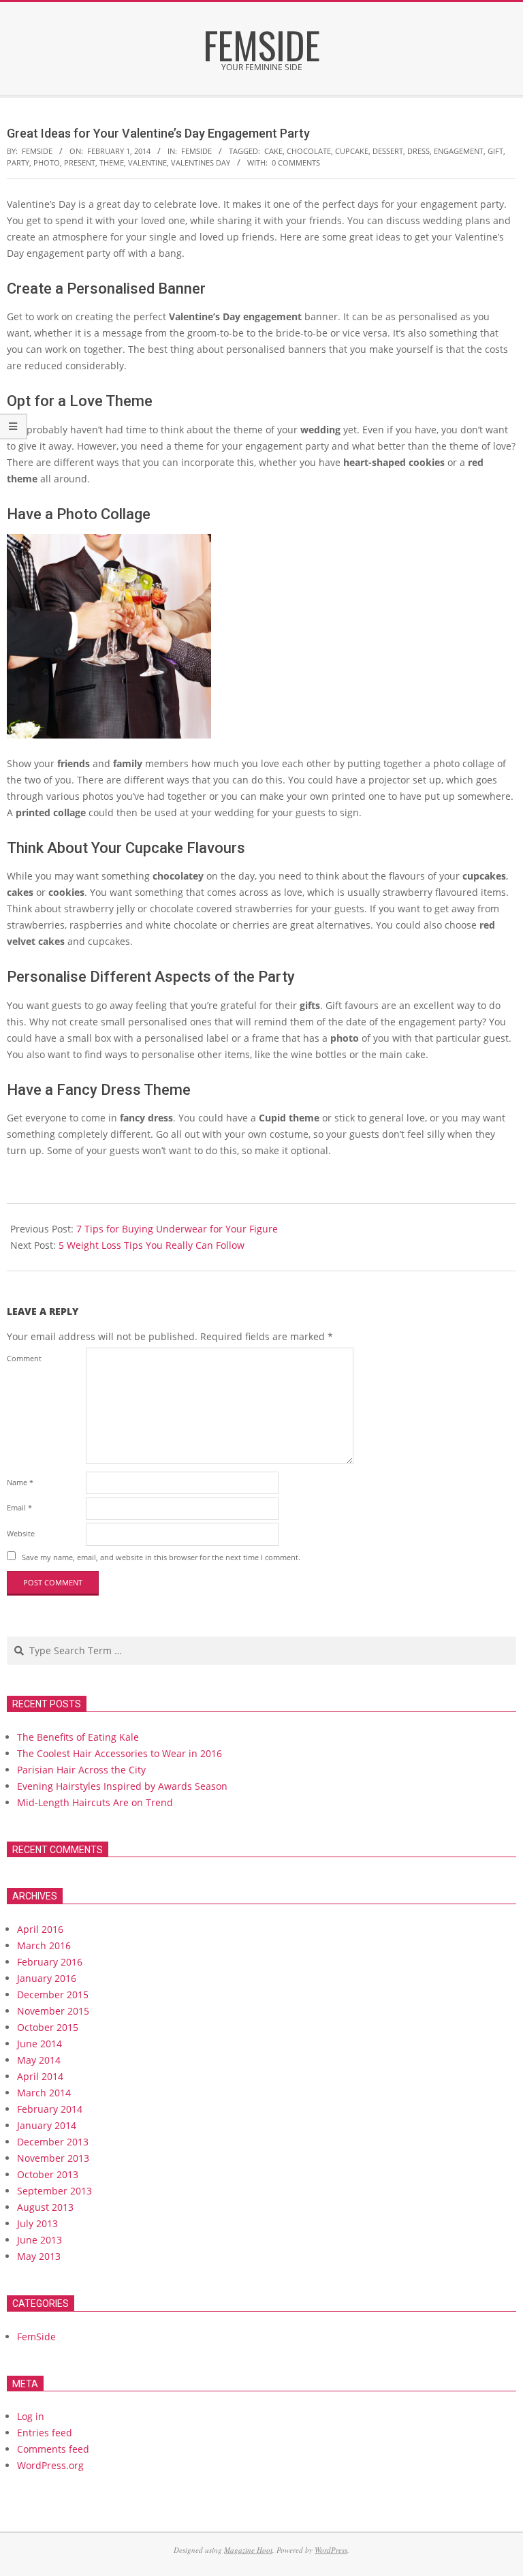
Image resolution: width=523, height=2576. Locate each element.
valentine (147, 162)
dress (418, 151)
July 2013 (37, 2223)
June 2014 (39, 2044)
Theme (112, 162)
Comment (24, 1358)
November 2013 (53, 2158)
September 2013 (54, 2191)
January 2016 (47, 1978)
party (18, 162)
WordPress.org (50, 2465)
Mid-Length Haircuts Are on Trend (95, 1802)
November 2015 (53, 2011)
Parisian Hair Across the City (81, 1770)
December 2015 (53, 1995)
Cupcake (352, 151)
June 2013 (39, 2240)
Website (21, 1533)
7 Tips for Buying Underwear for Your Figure (177, 1229)
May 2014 (39, 2060)
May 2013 (39, 2256)
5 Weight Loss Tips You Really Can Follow (152, 1245)
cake (273, 151)
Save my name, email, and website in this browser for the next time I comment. (161, 1557)
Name (20, 1482)
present (80, 162)
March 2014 (44, 2093)
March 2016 (44, 1945)
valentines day (201, 162)
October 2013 (48, 2174)
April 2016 (40, 1929)
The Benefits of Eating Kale (78, 1737)
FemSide (196, 151)
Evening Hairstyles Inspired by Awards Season (122, 1786)
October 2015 (48, 2027)
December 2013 (53, 2142)
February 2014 (50, 2109)
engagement (459, 151)
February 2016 (50, 1962)
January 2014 (47, 2125)
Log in (31, 2416)
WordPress (331, 2550)
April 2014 (40, 2076)
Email (19, 1507)
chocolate (309, 151)
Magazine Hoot (248, 2550)
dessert (388, 151)
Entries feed (45, 2433)
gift (495, 151)
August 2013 (45, 2207)
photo (47, 162)
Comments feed (53, 2449)
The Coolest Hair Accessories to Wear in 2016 (120, 1753)
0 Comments (296, 162)
